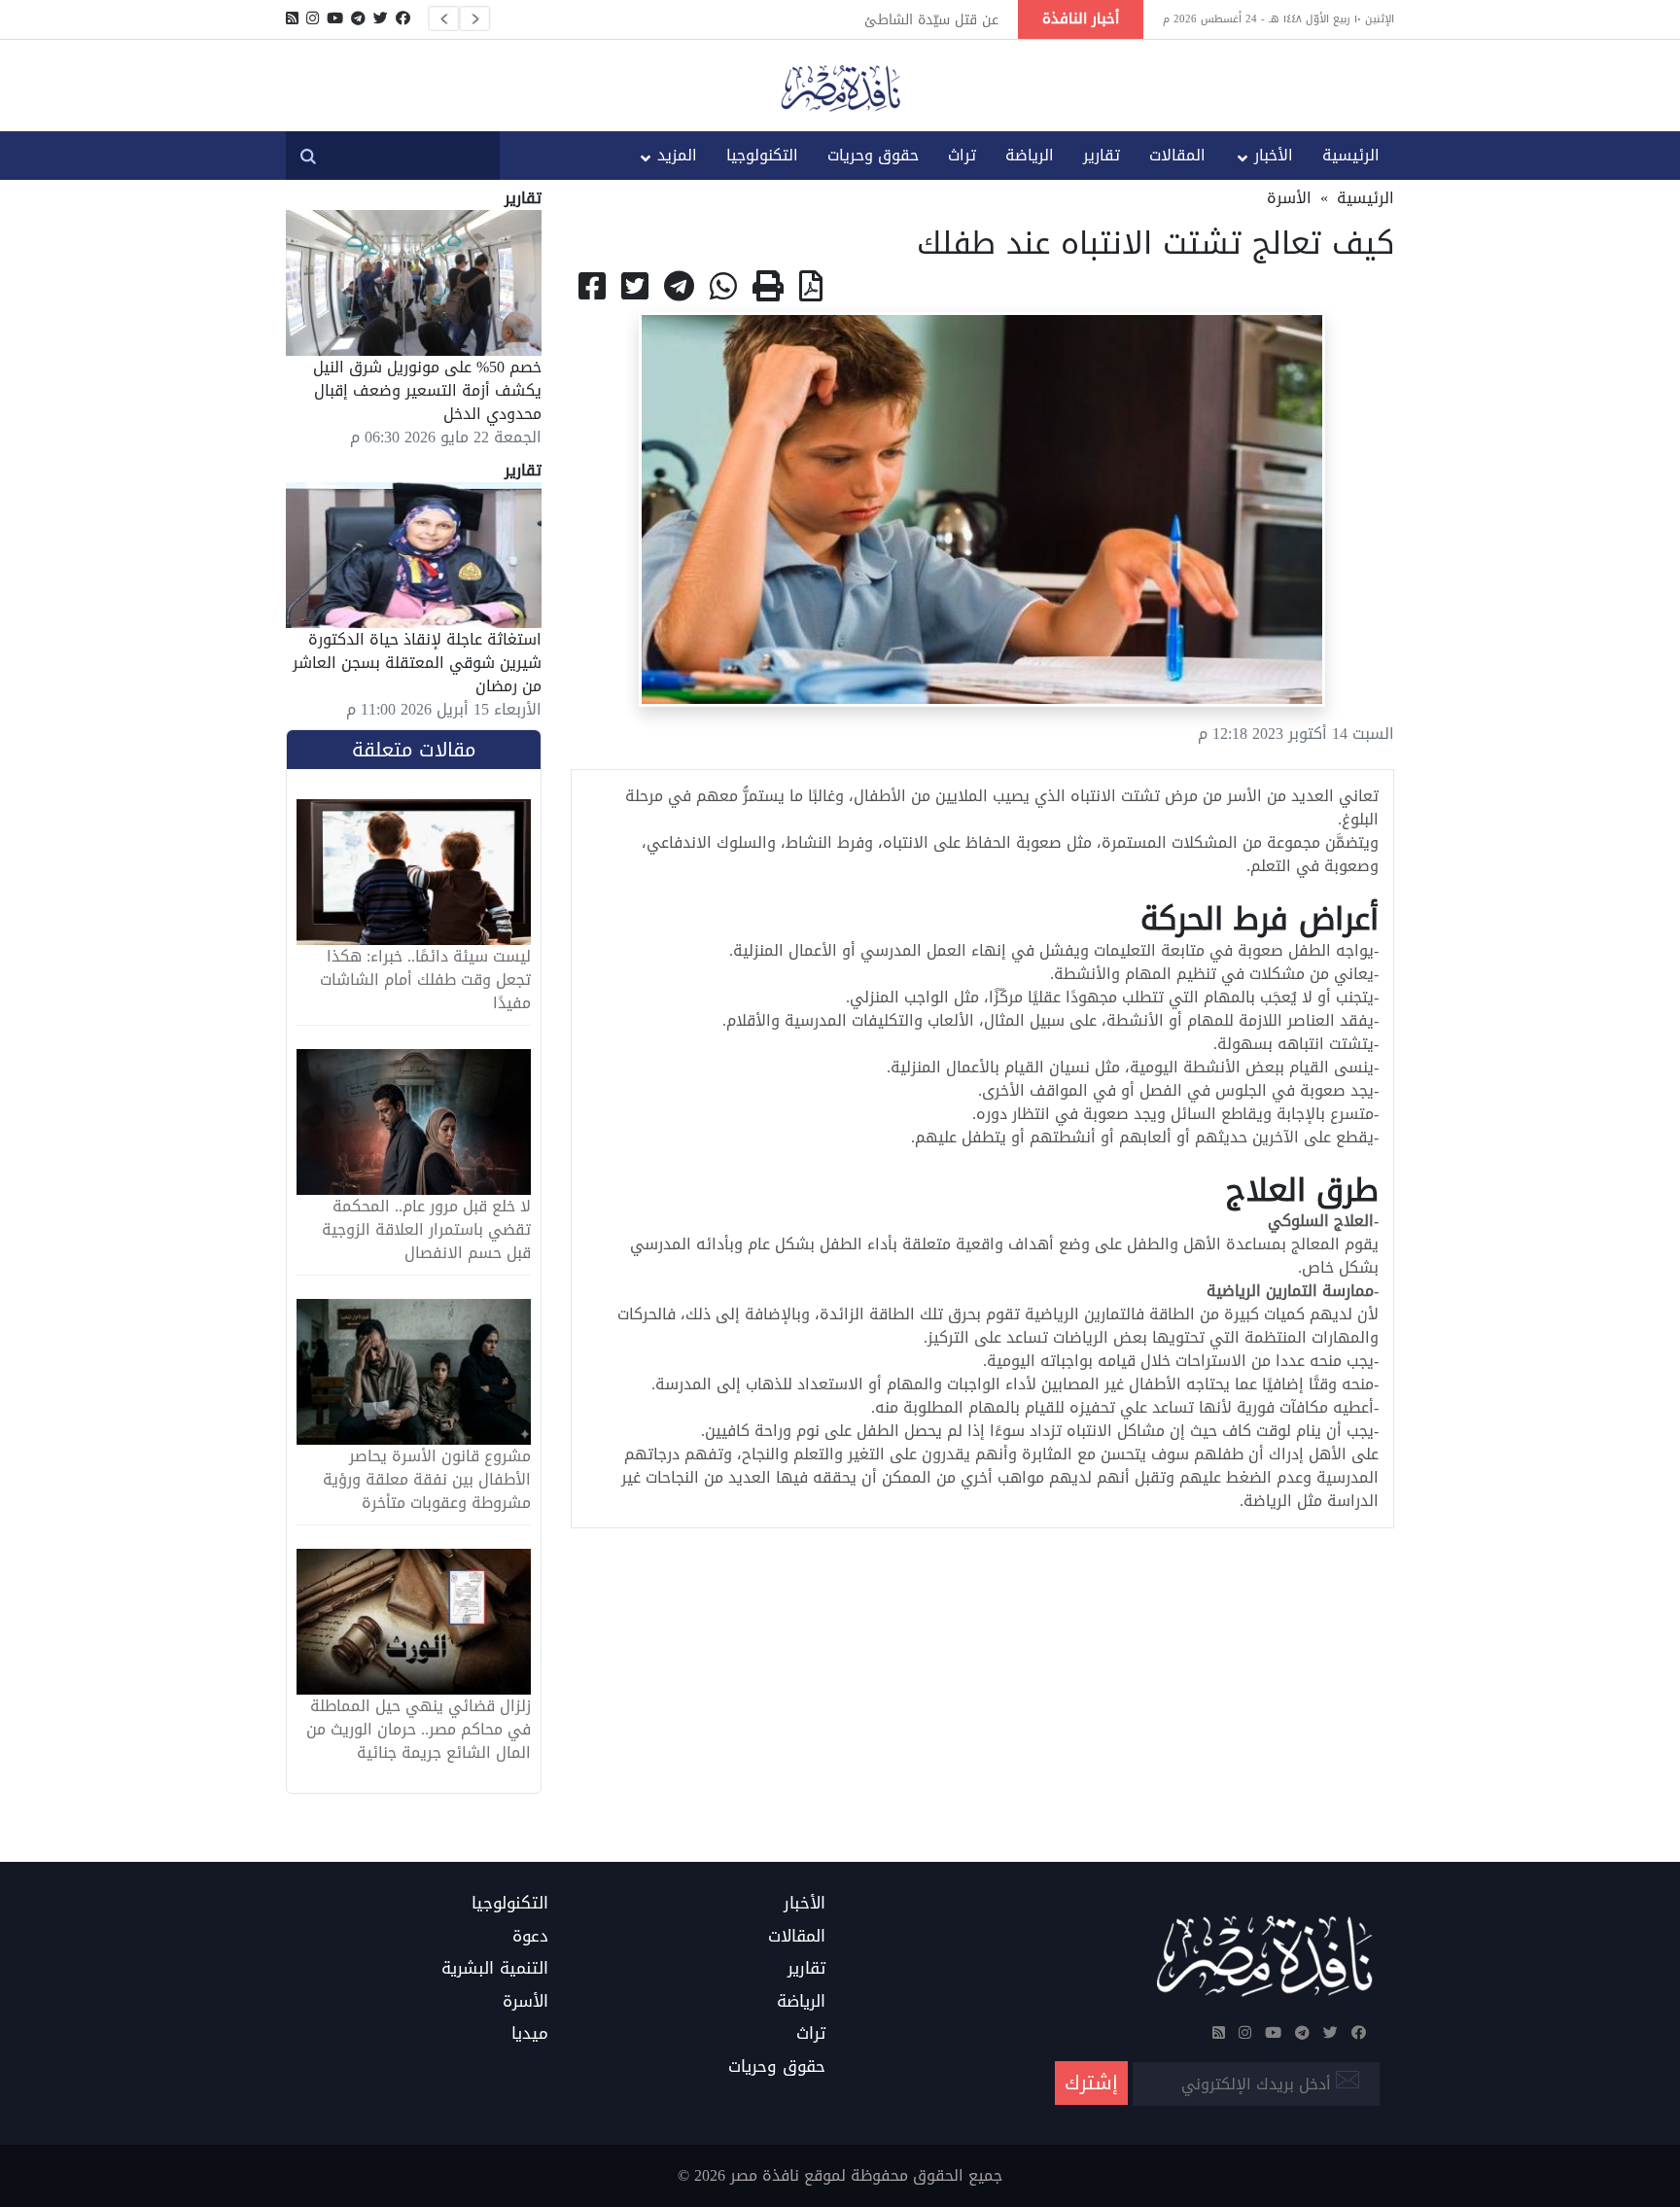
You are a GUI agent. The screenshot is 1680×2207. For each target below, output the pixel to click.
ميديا (530, 2034)
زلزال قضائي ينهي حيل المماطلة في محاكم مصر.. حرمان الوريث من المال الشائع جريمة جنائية (419, 1730)
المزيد (677, 155)
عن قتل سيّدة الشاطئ (931, 19)
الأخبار (1274, 155)
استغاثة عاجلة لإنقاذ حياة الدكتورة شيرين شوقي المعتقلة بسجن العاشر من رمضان (417, 663)
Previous (443, 18)
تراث (962, 155)
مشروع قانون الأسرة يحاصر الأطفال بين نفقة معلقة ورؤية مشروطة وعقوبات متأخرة (427, 1480)
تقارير (1102, 155)
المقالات (1177, 155)
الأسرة (1289, 198)
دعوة (530, 1937)
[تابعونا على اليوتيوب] (335, 18)
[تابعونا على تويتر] (381, 18)
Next (474, 18)
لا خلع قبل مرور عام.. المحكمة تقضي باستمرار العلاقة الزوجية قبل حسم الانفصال (426, 1230)
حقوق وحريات (873, 155)
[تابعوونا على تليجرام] (358, 18)
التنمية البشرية (495, 1969)
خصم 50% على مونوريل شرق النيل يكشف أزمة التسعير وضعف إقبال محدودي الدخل (427, 390)
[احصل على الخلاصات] (292, 18)
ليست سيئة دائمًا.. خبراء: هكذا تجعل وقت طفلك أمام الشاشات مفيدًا (425, 980)
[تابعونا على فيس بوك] (403, 18)
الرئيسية (1351, 155)
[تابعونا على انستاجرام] (313, 18)
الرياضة (1030, 155)
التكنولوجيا (762, 155)
